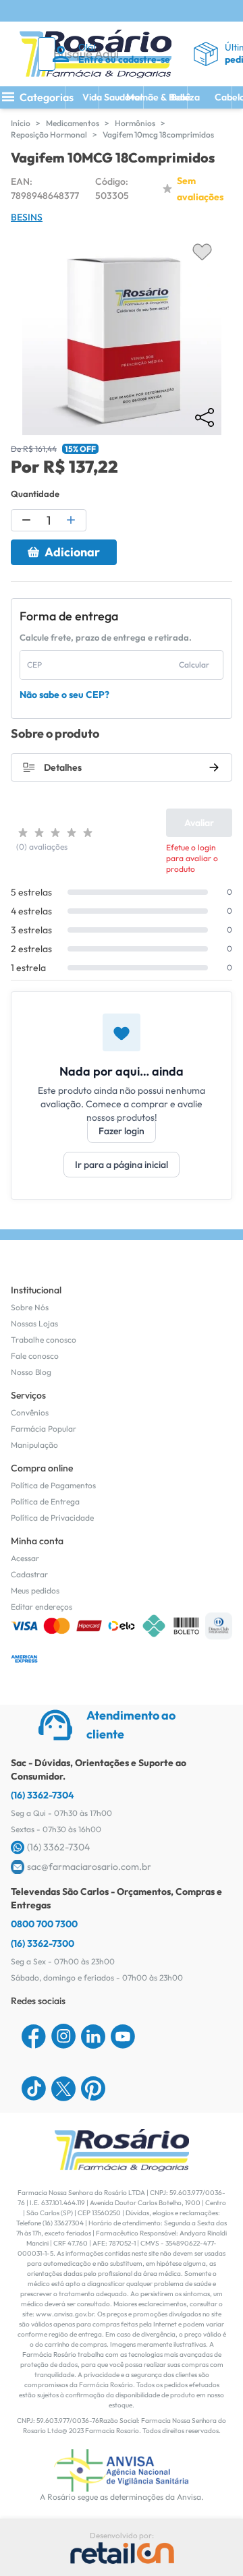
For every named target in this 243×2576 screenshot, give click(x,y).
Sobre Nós (30, 1307)
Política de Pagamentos (53, 1485)
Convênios (30, 1412)
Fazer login (122, 1131)
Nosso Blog (31, 1372)
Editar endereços (42, 1607)
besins (27, 217)
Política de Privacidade (52, 1518)
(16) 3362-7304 (43, 1795)
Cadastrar (29, 1574)
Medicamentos (73, 123)
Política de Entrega (45, 1501)
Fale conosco (35, 1356)
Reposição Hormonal (49, 135)
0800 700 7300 (44, 1924)
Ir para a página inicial (122, 1165)
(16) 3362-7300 (43, 1943)
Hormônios (135, 123)
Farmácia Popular (44, 1429)
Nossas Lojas (34, 1323)
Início (21, 123)
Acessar (25, 1558)
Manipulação (34, 1445)
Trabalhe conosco (44, 1340)
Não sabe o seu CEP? (64, 695)
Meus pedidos (35, 1590)
